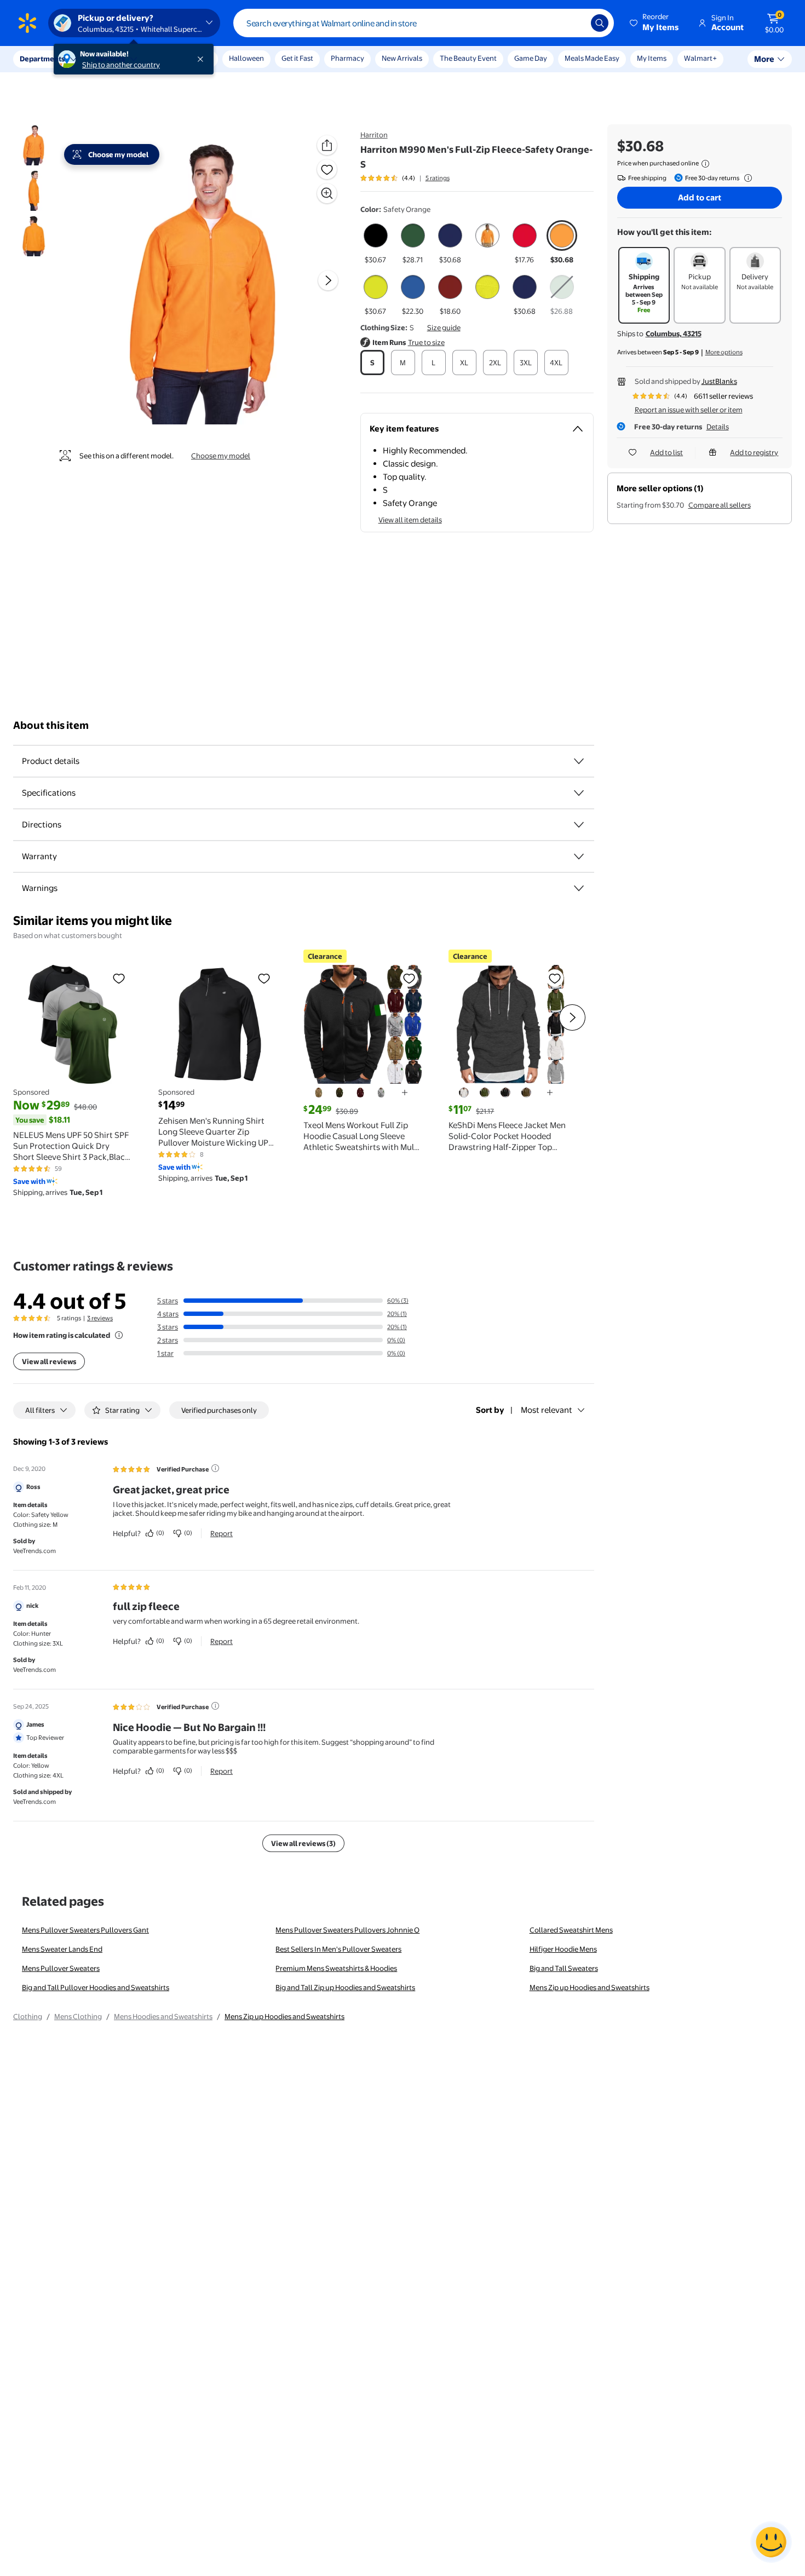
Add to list (666, 452)
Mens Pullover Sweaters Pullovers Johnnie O (347, 1930)
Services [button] (110, 59)
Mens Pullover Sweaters (61, 1968)
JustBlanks (719, 381)
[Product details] (579, 761)
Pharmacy (347, 58)
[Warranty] (579, 856)
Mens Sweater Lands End (62, 1949)
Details (718, 427)
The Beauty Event (468, 58)
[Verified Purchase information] (215, 1468)
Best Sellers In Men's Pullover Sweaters (338, 1949)
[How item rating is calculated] (119, 1335)
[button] (655, 23)
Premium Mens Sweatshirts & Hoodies (336, 1968)
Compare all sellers (720, 505)
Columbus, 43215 (674, 334)
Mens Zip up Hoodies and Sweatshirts (590, 1987)
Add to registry (754, 452)
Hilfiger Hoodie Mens (563, 1949)
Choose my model (221, 456)
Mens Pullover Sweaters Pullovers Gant (85, 1930)
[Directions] (579, 825)
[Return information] (746, 178)
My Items (652, 58)
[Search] (600, 23)
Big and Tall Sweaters (564, 1968)
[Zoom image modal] (327, 193)
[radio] (376, 243)
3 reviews (100, 1318)
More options (724, 352)
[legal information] (705, 164)
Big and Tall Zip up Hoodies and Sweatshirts (345, 1987)
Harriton (374, 135)
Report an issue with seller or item (689, 410)
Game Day (531, 58)
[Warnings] (579, 888)
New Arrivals (402, 58)
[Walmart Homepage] (27, 23)
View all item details (410, 520)
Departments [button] (42, 59)
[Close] (203, 59)
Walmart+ (700, 58)
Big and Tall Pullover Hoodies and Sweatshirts (96, 1987)
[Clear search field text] (574, 23)
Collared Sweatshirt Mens (571, 1930)
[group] (405, 178)
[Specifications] (579, 793)
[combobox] (424, 23)
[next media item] (328, 280)
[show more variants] (405, 1092)
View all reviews (49, 1361)
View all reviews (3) (303, 1843)
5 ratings (438, 178)
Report (222, 1533)
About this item (51, 725)
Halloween (246, 58)
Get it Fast (297, 58)
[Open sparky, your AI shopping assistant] (771, 2542)
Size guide (444, 327)
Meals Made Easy (592, 58)
